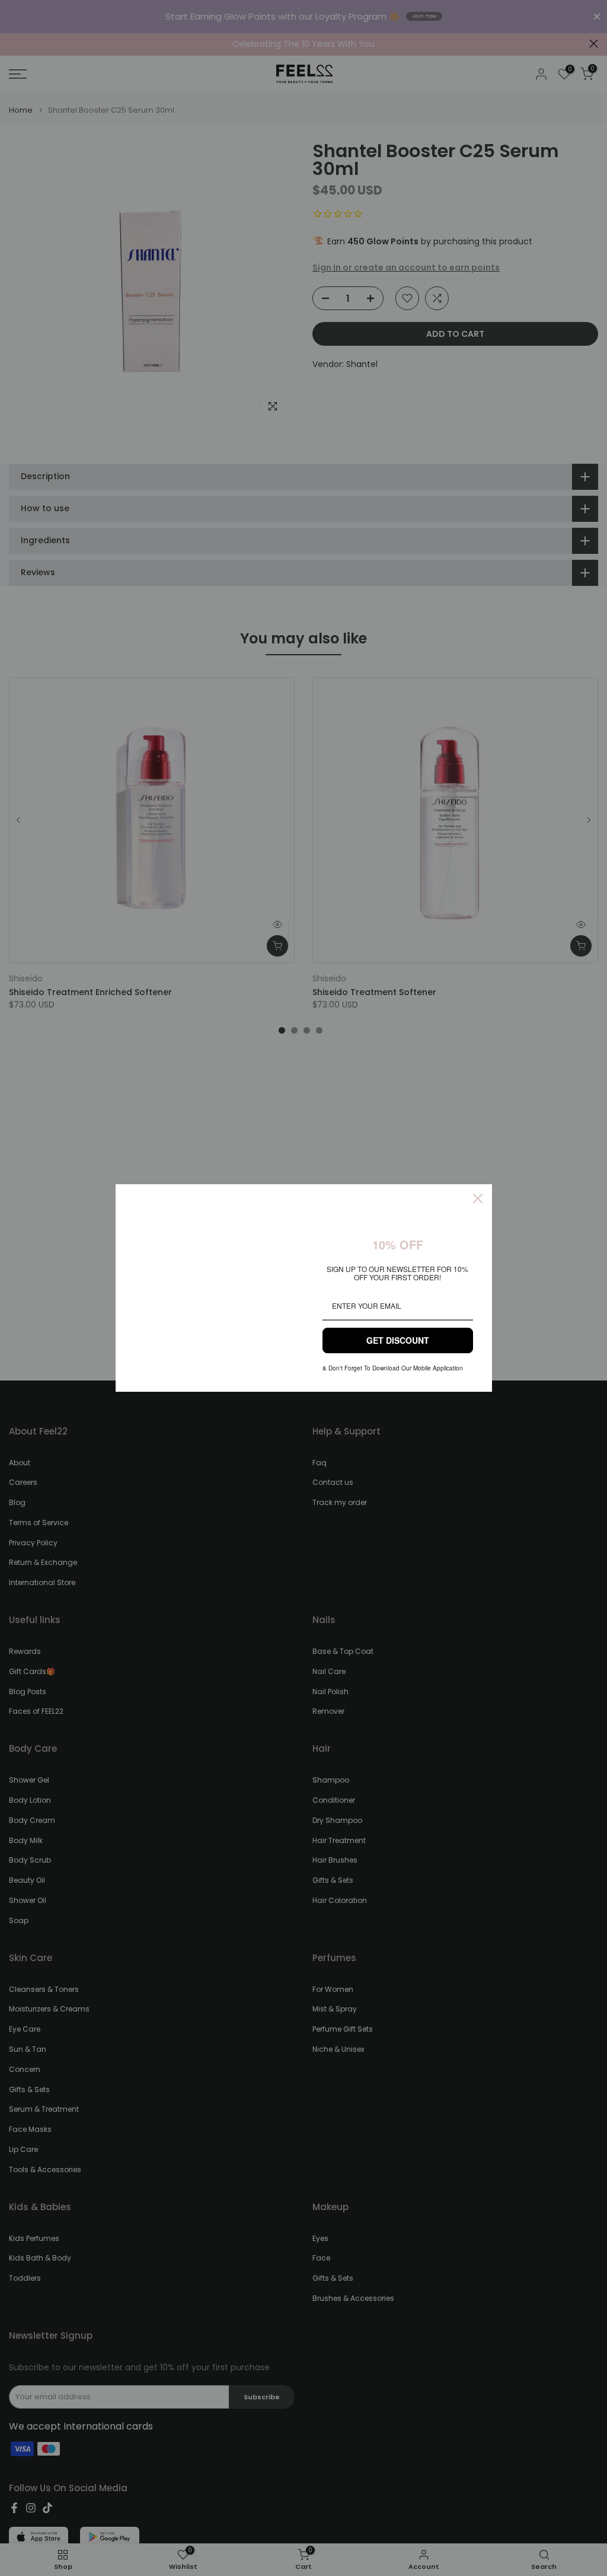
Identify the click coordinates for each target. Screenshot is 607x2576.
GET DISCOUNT (398, 1340)
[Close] (478, 1198)
